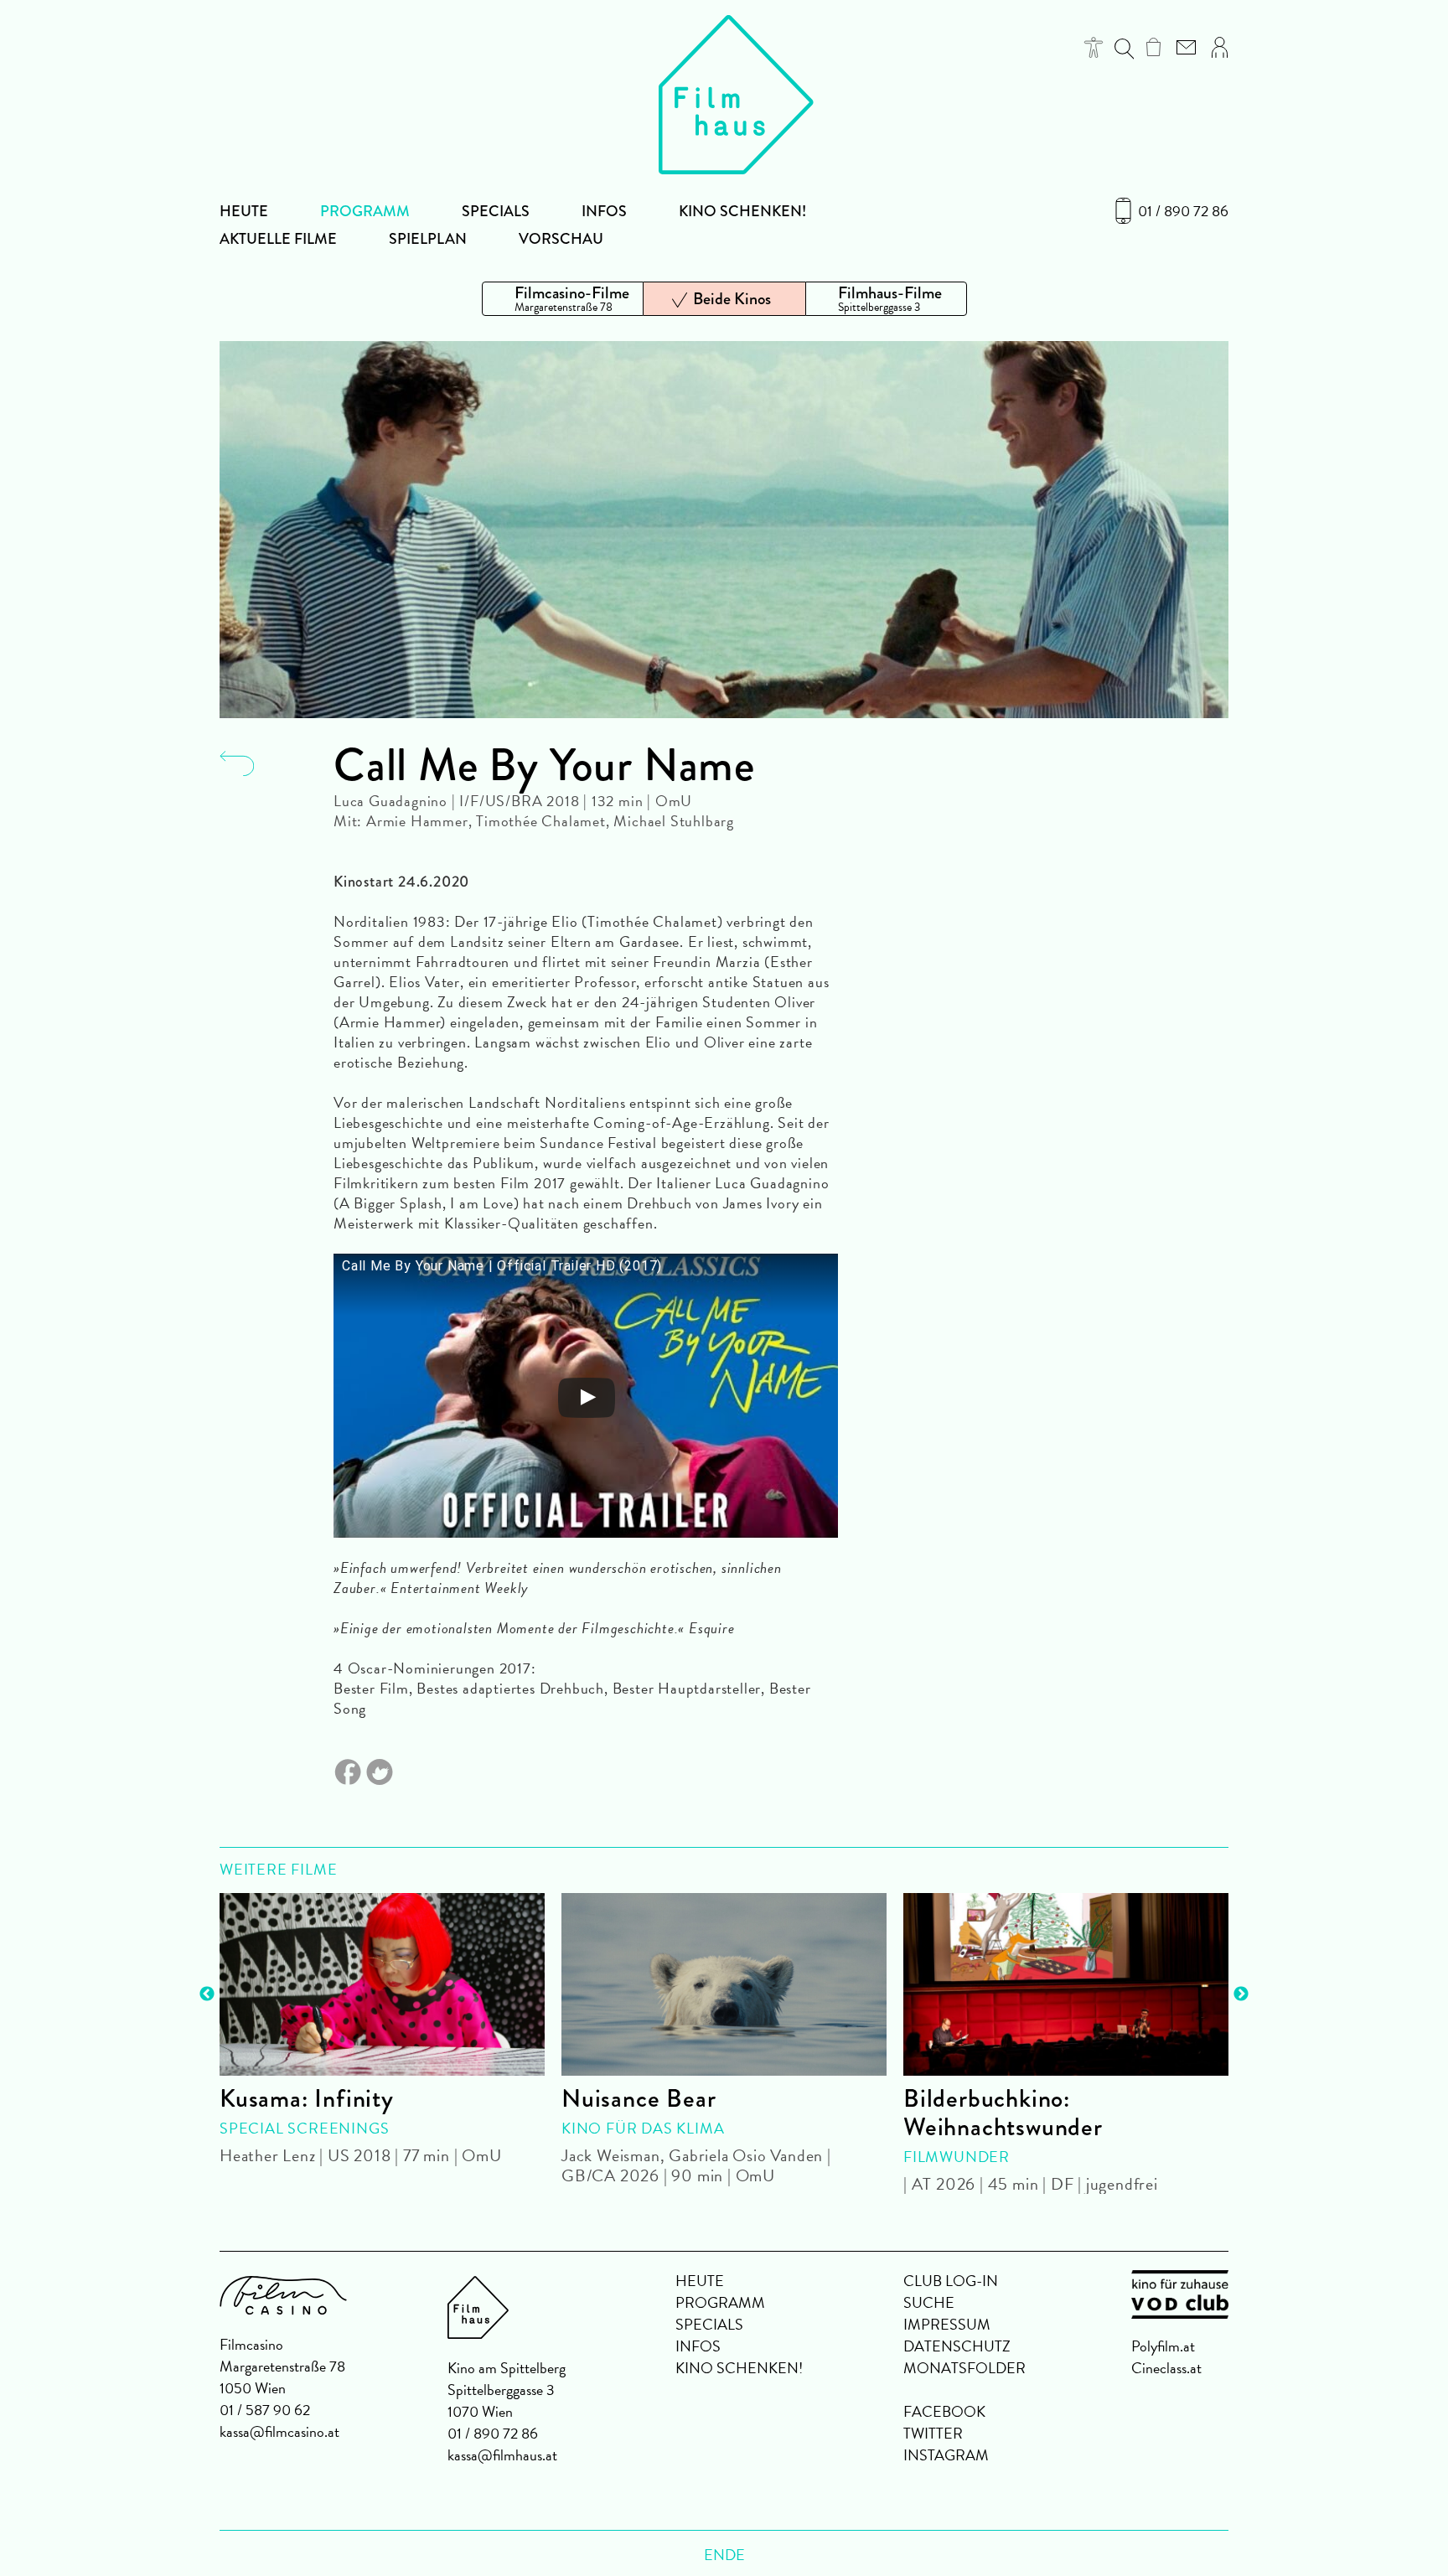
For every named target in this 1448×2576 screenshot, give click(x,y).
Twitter (933, 2433)
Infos (604, 211)
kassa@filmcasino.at (279, 2431)
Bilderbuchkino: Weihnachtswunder (1003, 2113)
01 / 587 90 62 (265, 2410)
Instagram (946, 2455)
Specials (496, 211)
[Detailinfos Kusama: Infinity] (382, 1984)
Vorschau (561, 239)
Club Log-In (951, 2281)
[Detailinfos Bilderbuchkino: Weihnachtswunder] (1066, 1984)
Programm (365, 211)
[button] (1094, 47)
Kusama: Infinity (307, 2098)
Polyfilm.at (1163, 2346)
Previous (207, 1994)
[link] (1153, 47)
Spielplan (428, 239)
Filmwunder (957, 2157)
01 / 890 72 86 (1183, 211)
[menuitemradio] (563, 299)
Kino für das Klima (643, 2128)
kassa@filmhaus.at (502, 2455)
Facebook (944, 2411)
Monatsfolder (964, 2368)
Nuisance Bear (639, 2098)
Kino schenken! (742, 211)
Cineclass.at (1166, 2368)
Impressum (947, 2324)
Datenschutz (957, 2346)
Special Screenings (304, 2128)
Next (1241, 1994)
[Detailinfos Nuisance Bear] (724, 1984)
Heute (244, 211)
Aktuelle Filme (278, 239)
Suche (929, 2302)
